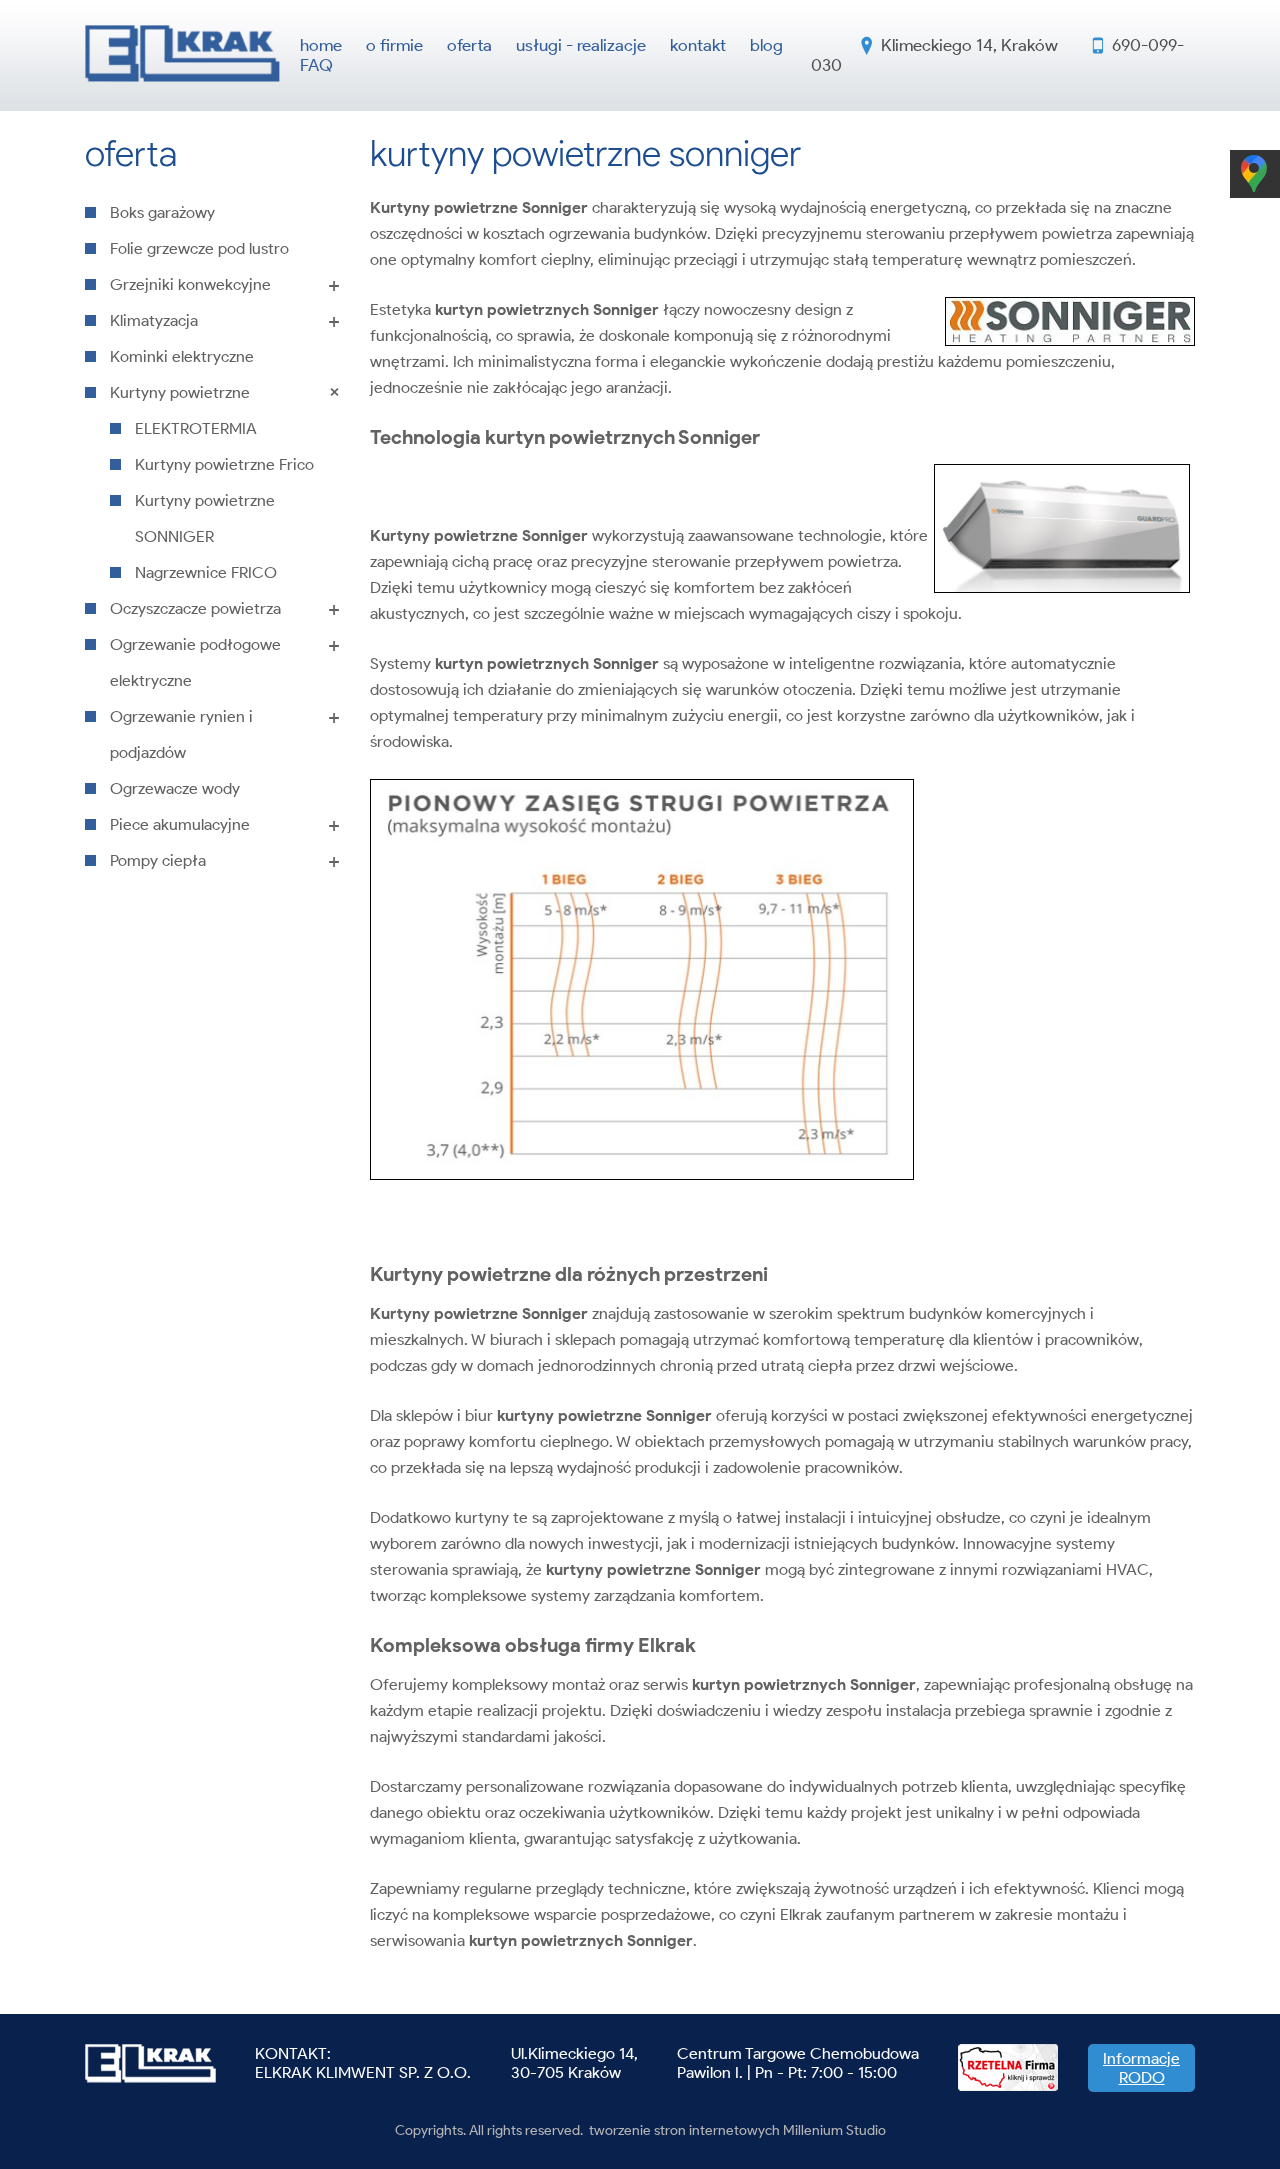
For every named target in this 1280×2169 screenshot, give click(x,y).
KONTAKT (291, 2053)
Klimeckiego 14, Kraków (969, 45)
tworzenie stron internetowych (684, 2130)
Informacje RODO (1141, 2068)
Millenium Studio (834, 2130)
